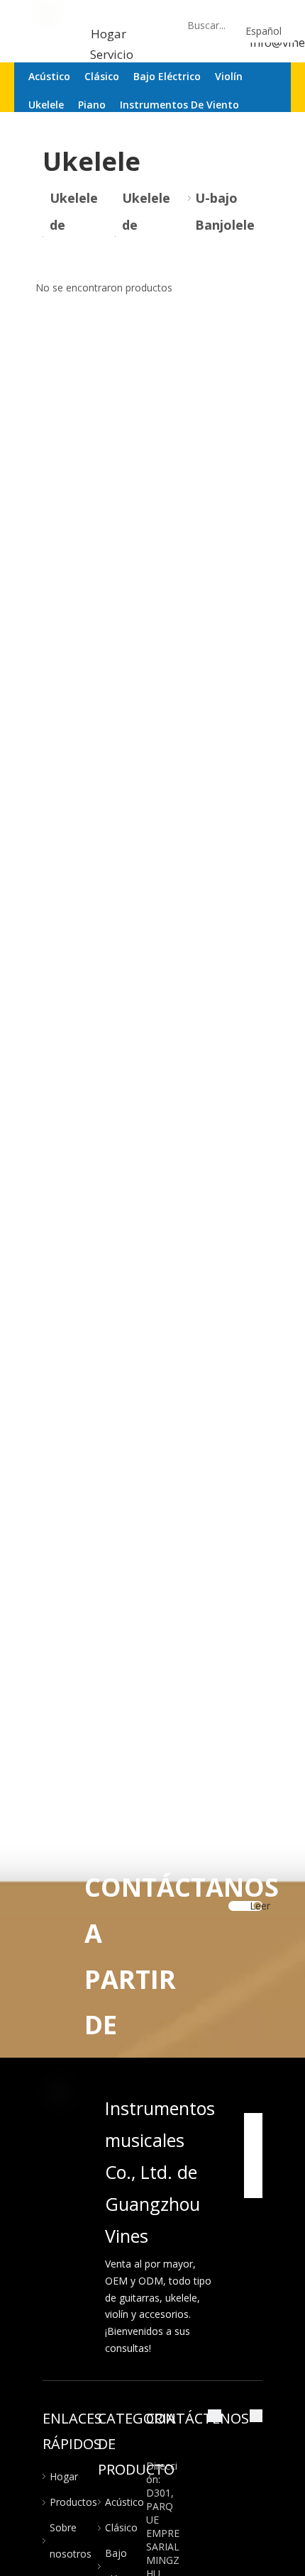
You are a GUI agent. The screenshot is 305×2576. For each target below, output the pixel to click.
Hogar (109, 34)
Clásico (121, 2527)
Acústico (124, 2502)
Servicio (113, 54)
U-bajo (216, 198)
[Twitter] (253, 2145)
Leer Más (260, 1909)
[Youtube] (253, 2166)
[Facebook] (253, 2124)
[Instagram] (253, 2187)
